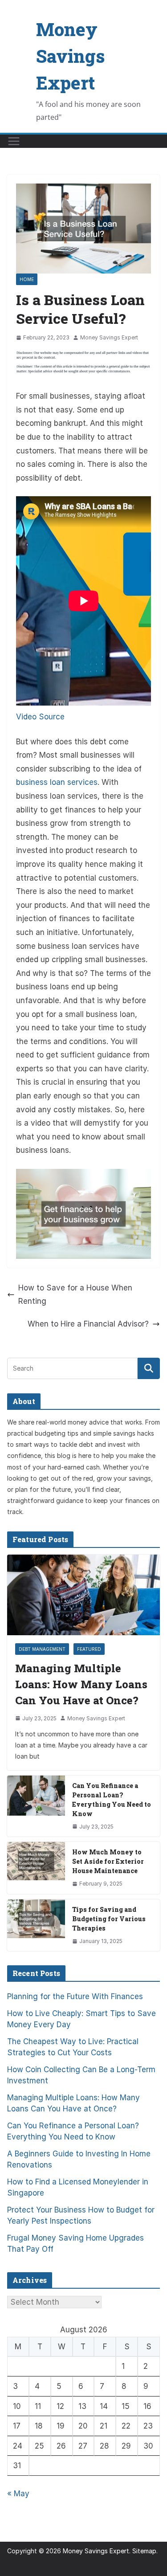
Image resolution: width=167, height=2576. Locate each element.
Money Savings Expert (70, 56)
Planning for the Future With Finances (75, 1996)
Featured (89, 1649)
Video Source (40, 717)
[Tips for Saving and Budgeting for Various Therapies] (36, 1925)
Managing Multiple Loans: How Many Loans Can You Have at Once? (81, 1684)
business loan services (57, 782)
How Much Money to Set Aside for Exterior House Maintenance (108, 1861)
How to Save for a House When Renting (75, 1295)
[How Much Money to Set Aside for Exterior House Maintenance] (36, 1868)
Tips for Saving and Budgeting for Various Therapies (109, 1919)
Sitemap (144, 2551)
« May (18, 2494)
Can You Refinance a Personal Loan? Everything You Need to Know (112, 1800)
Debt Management (42, 1649)
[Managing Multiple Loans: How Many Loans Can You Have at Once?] (83, 1595)
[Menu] (14, 141)
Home (27, 279)
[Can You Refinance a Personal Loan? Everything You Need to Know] (36, 1806)
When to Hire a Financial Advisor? (88, 1324)
